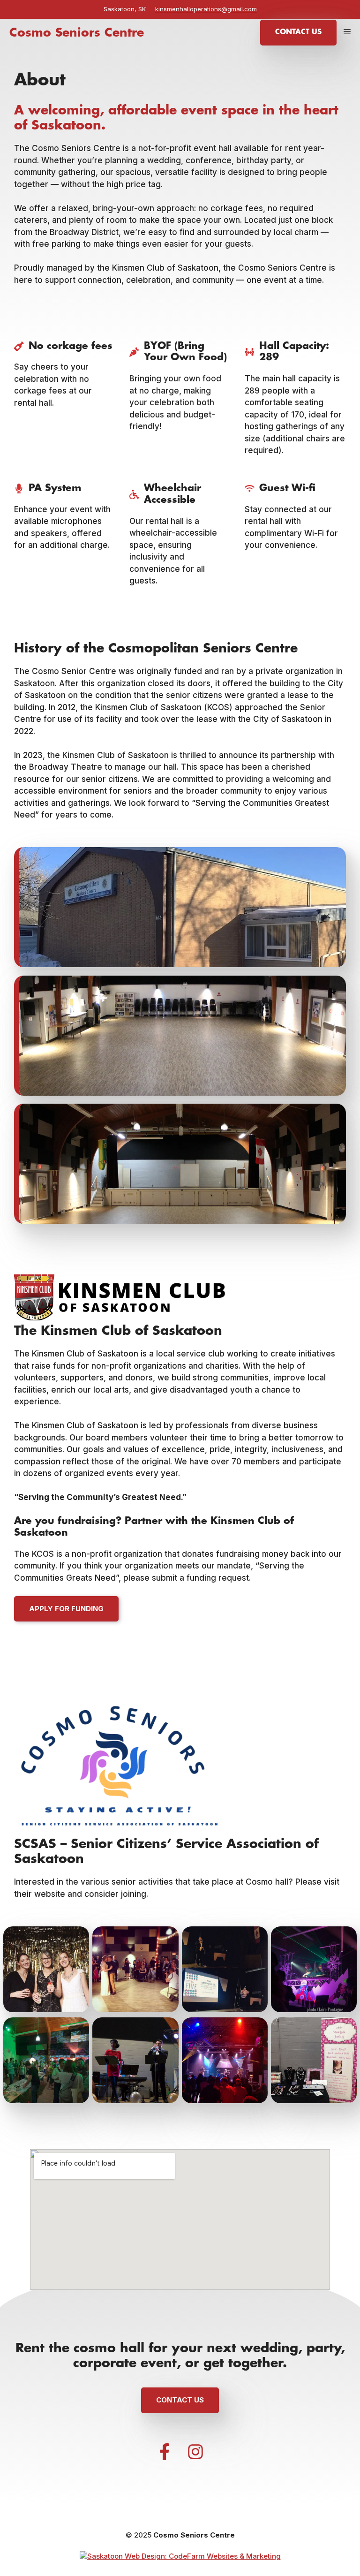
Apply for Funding (66, 1609)
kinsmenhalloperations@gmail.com (206, 9)
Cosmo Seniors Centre (77, 33)
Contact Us (298, 32)
